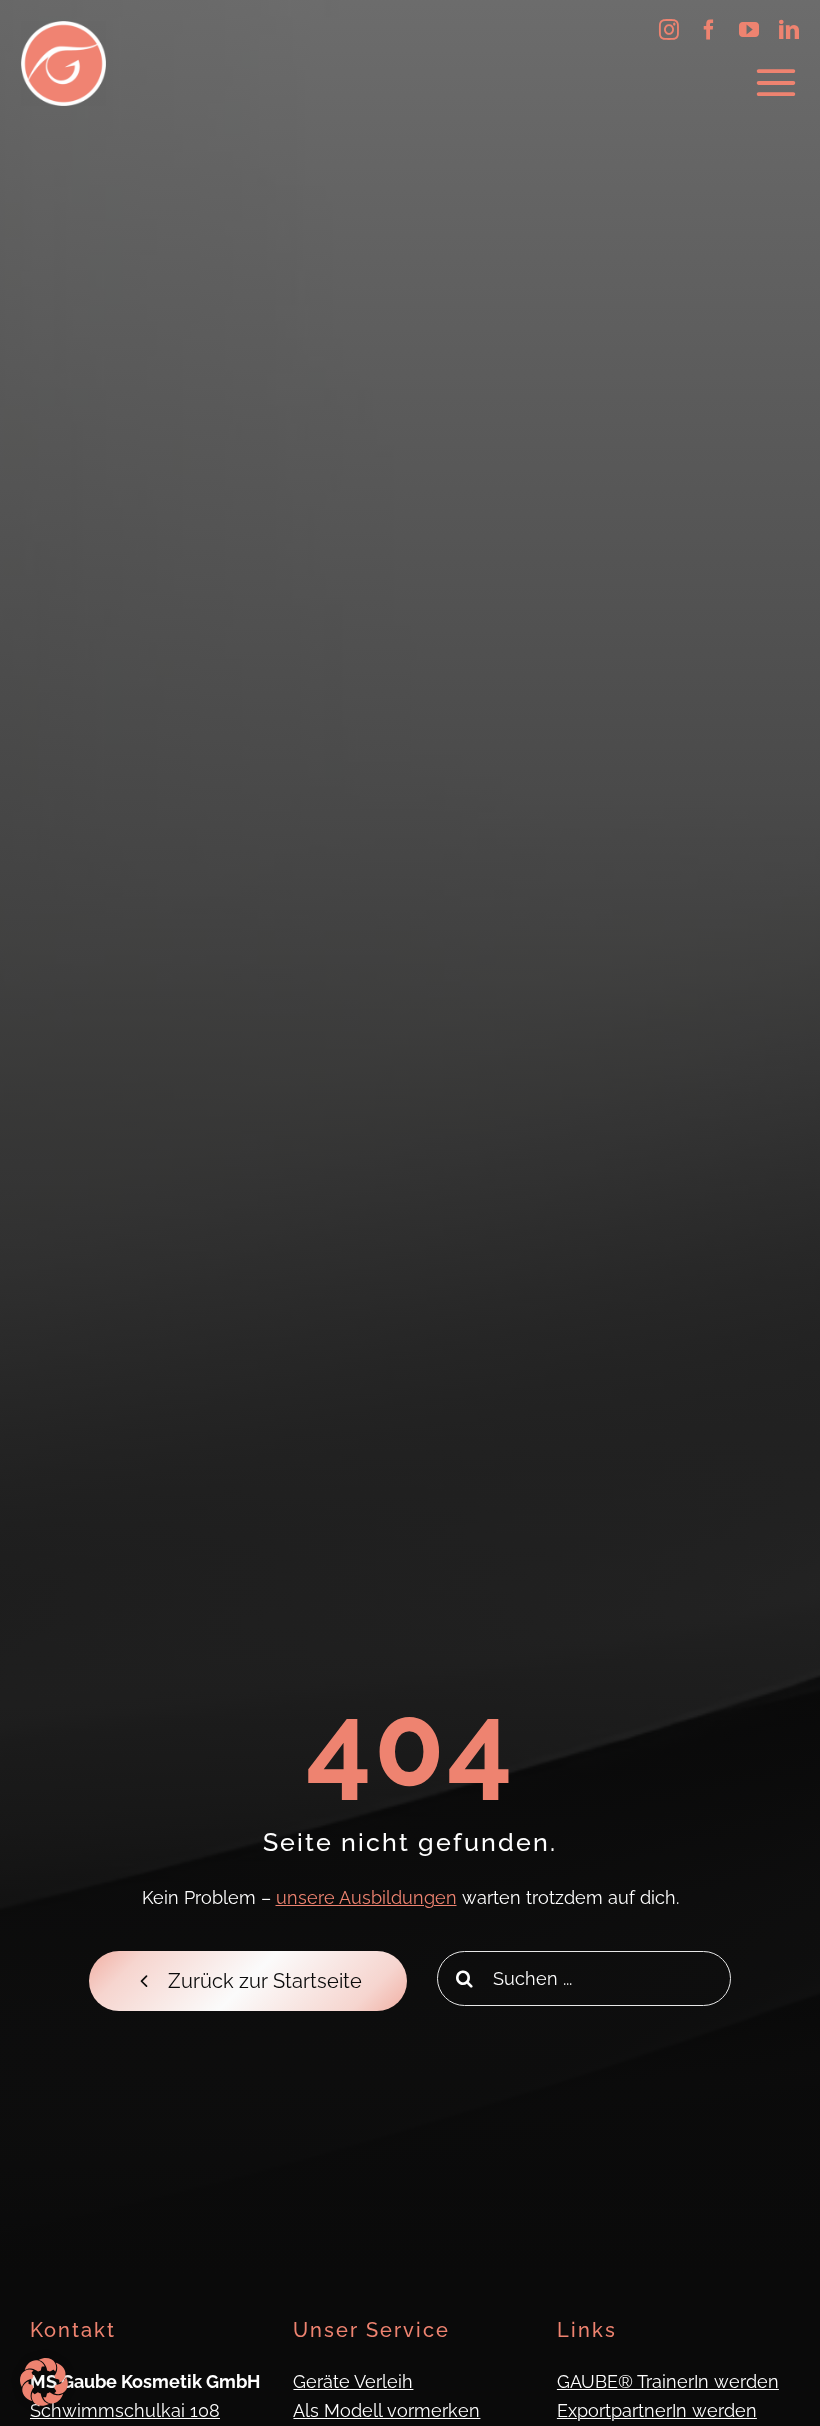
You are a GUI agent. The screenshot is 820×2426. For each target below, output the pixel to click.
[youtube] (749, 30)
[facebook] (709, 30)
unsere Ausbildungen (366, 1897)
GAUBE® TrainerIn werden (668, 2381)
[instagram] (669, 30)
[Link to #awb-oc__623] (776, 83)
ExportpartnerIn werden (657, 2410)
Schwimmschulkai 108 (125, 2410)
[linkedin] (789, 30)
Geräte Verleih (353, 2381)
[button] (44, 2382)
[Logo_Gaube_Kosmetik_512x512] (63, 29)
